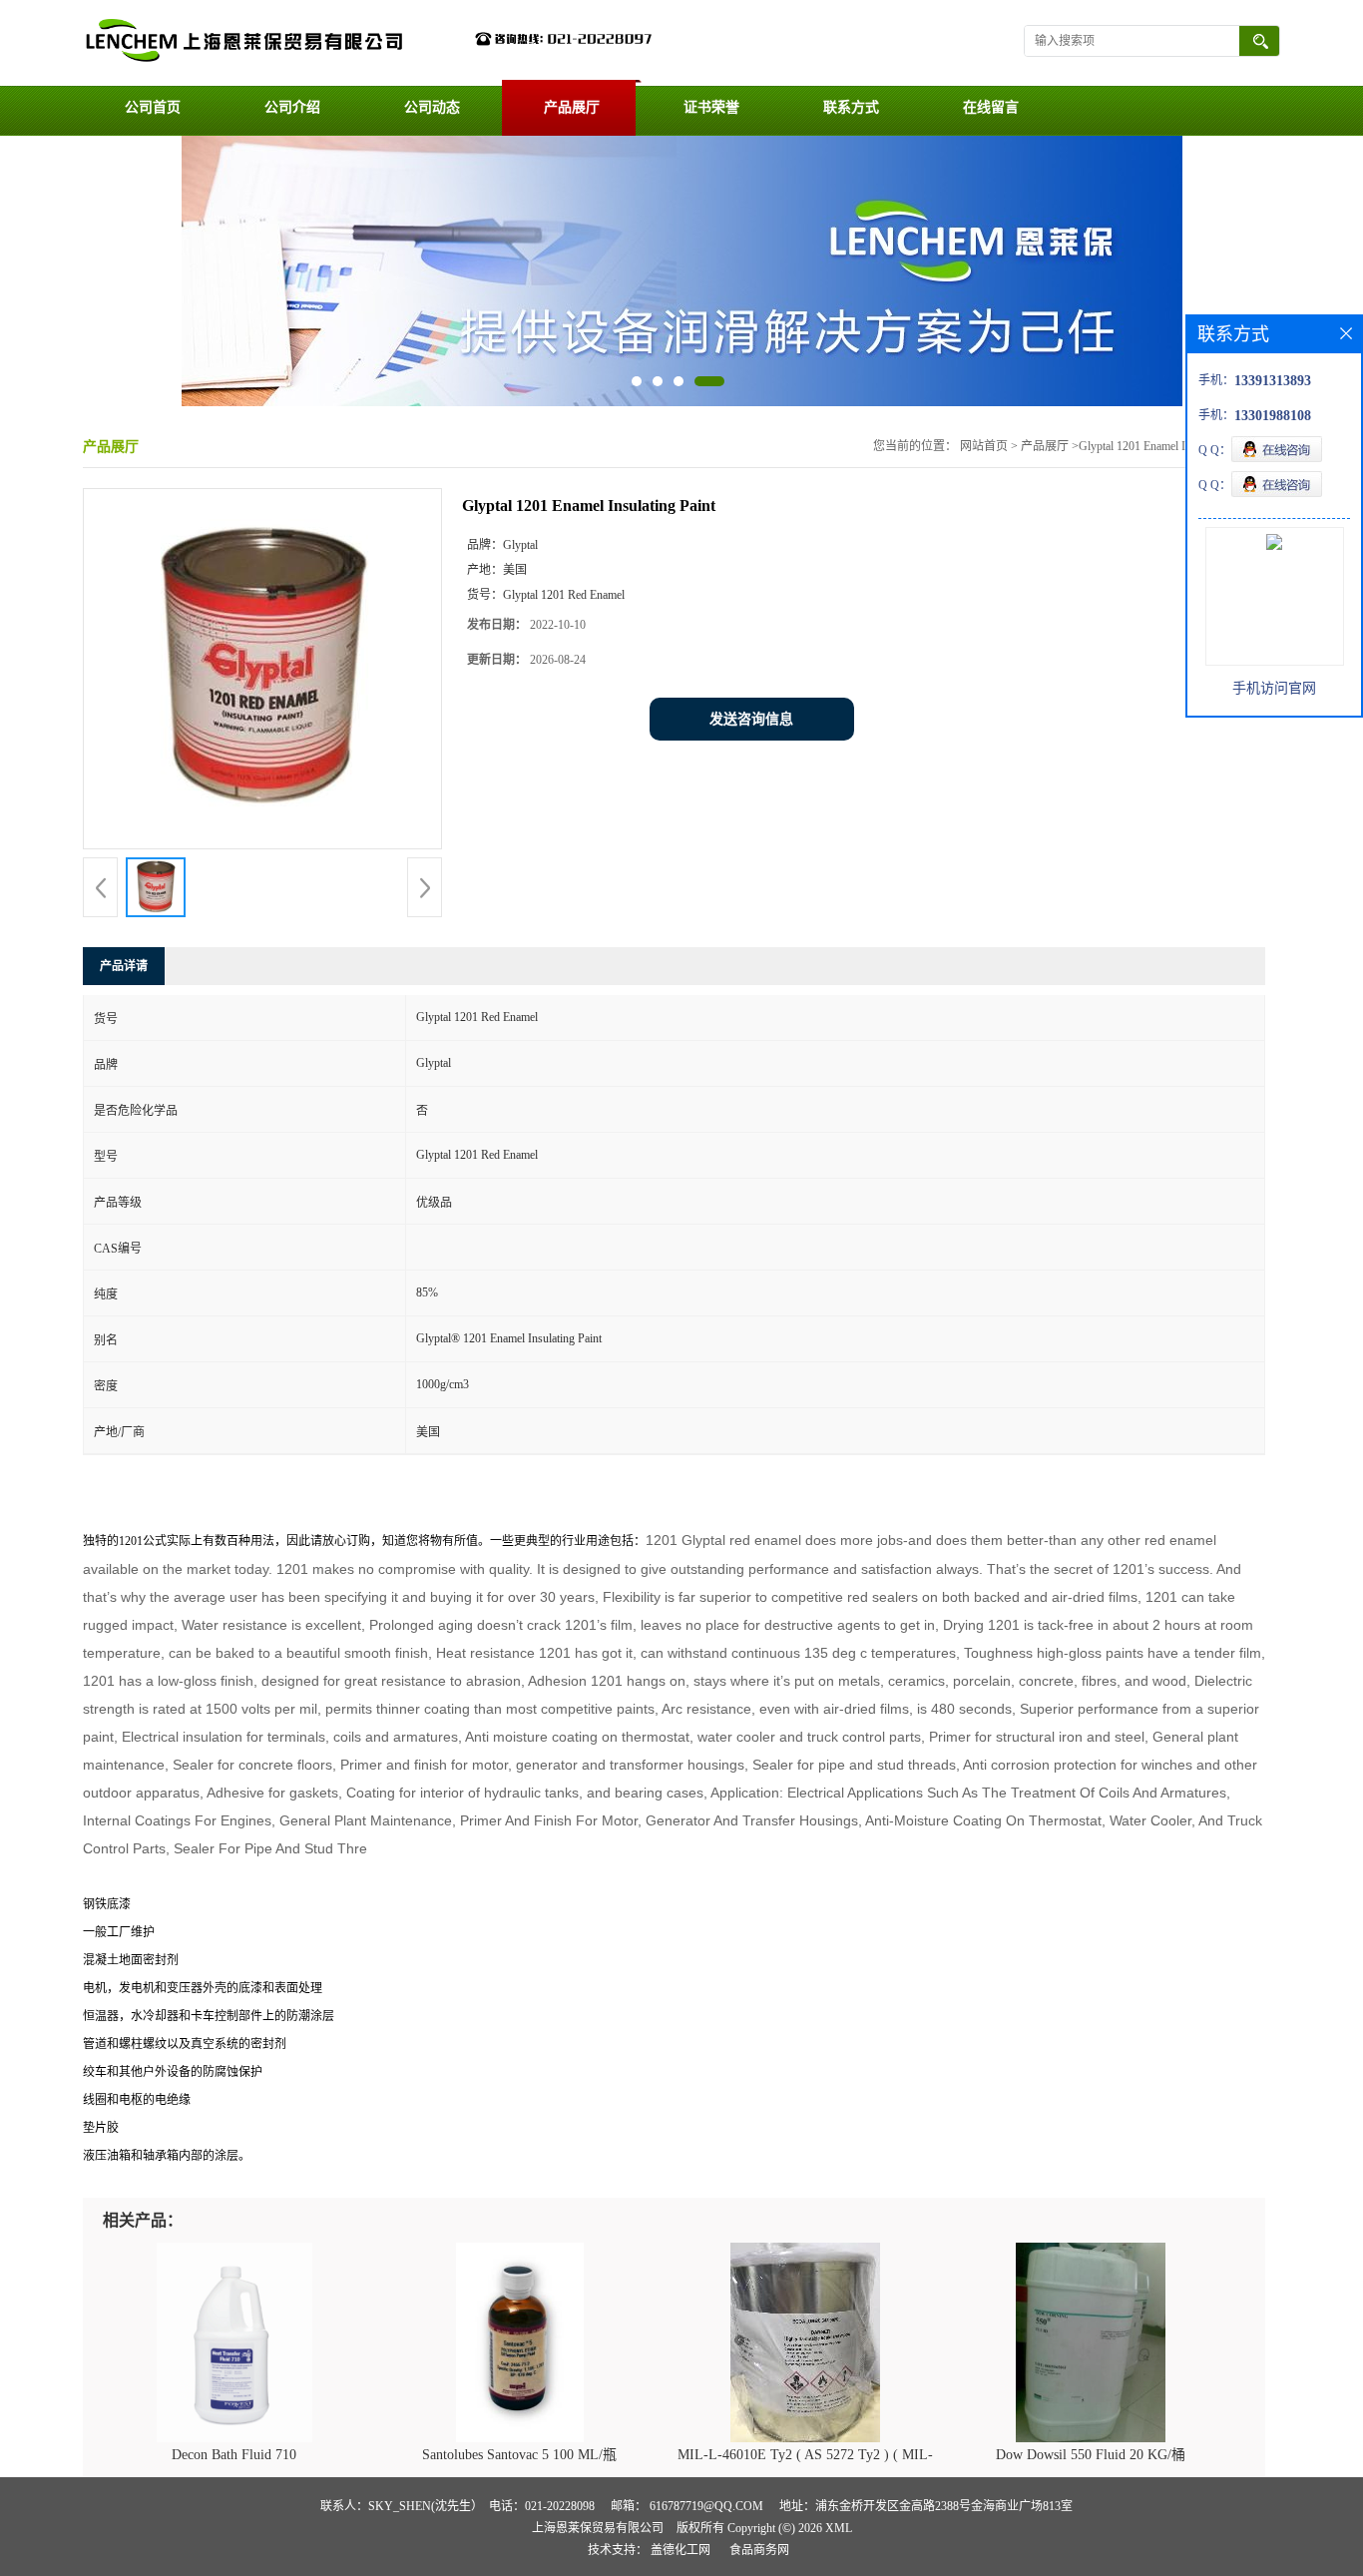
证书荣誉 (711, 107)
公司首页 (153, 107)
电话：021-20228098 (542, 2506)
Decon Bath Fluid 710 (234, 2455)
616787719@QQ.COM (706, 2506)
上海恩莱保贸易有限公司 (598, 2528)
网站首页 (984, 446)
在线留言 (991, 107)
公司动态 (432, 107)
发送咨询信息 (751, 719)
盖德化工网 (681, 2550)
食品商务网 (759, 2550)
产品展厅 (572, 107)
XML (839, 2528)
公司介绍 (292, 107)
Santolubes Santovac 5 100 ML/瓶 (519, 2455)
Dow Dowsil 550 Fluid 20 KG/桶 (1091, 2455)
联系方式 (851, 107)
